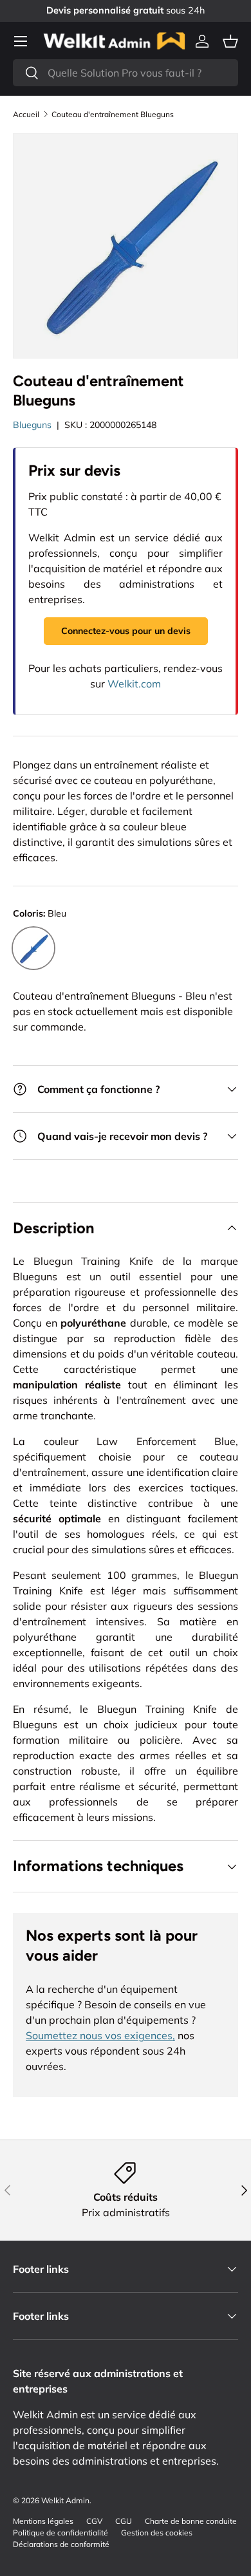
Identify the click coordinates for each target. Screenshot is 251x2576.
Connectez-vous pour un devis (126, 631)
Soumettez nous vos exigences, (100, 2035)
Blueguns (32, 425)
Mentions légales (43, 2521)
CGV (94, 2521)
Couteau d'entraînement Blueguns (113, 115)
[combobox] (126, 73)
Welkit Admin (65, 2500)
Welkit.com (134, 684)
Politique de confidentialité (60, 2533)
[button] (230, 41)
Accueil (26, 115)
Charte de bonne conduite (191, 2521)
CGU (124, 2521)
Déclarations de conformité (61, 2544)
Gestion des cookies (157, 2533)
